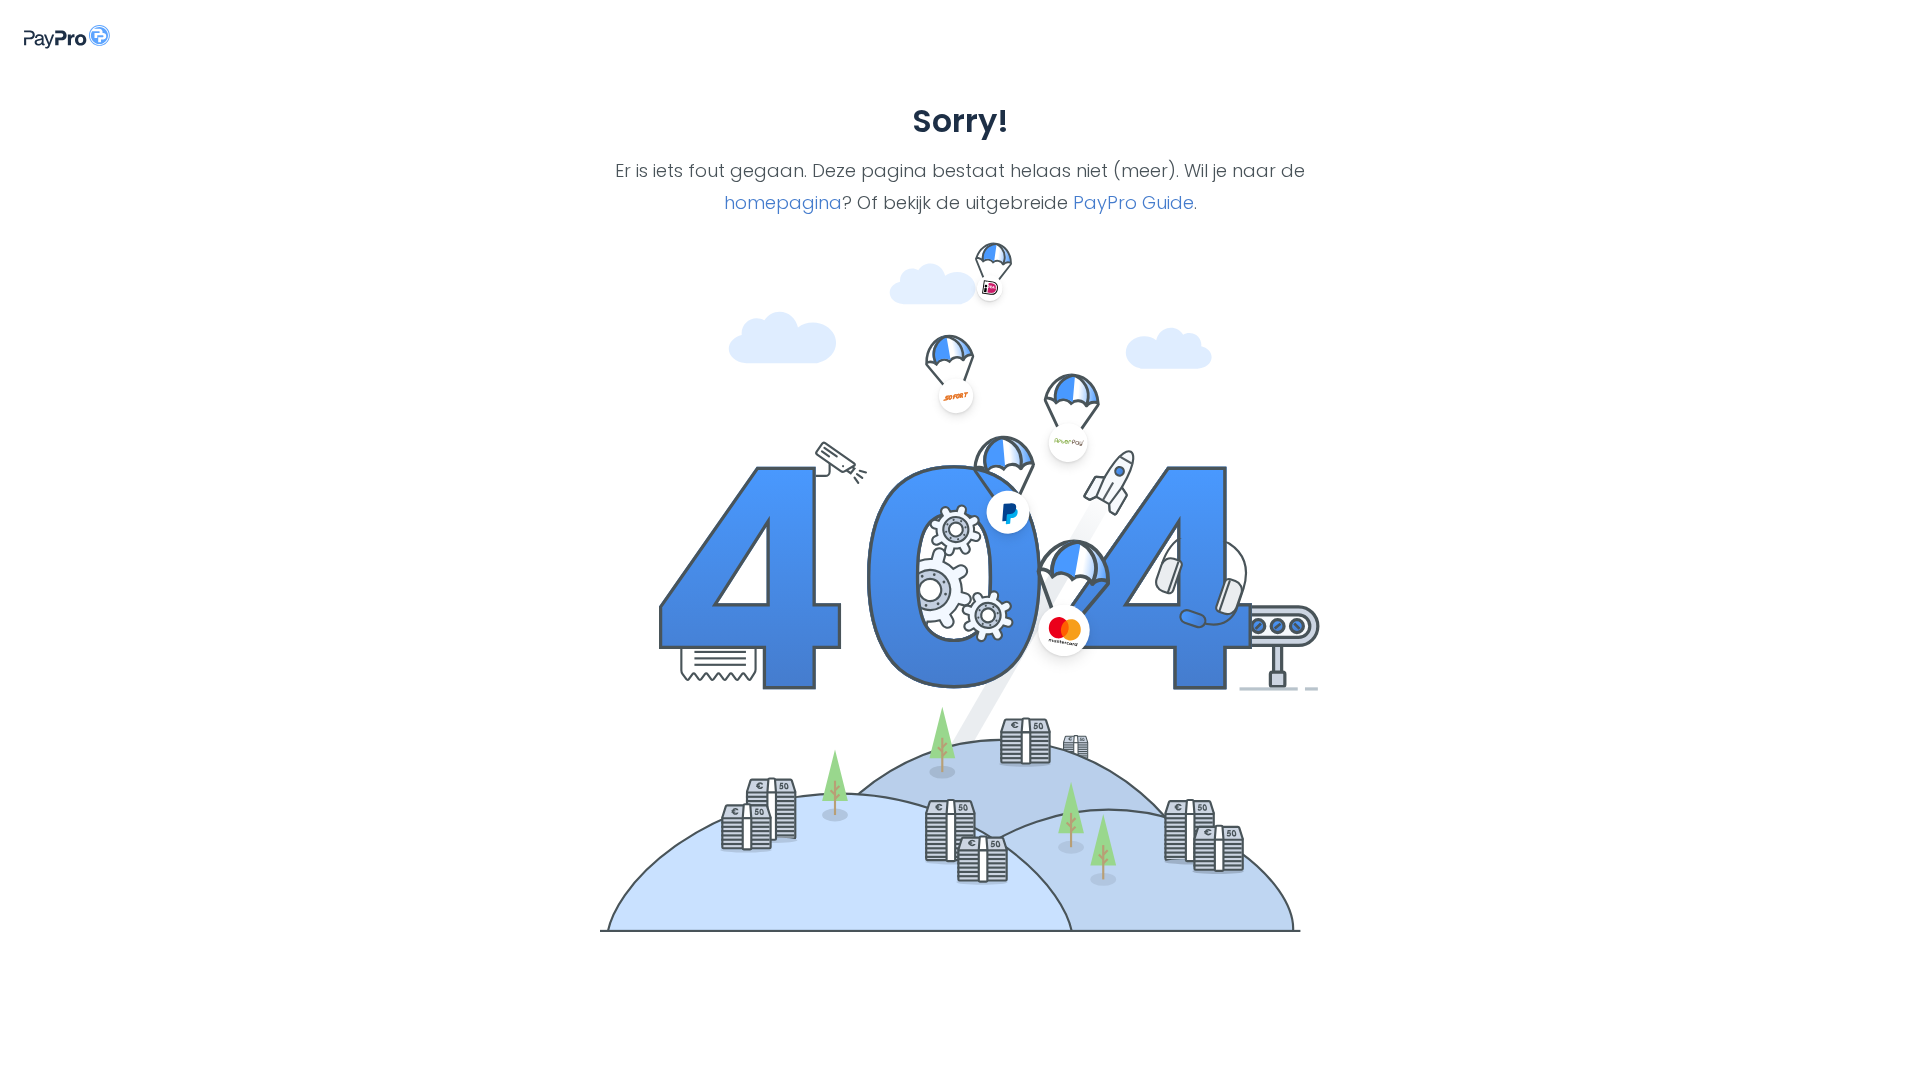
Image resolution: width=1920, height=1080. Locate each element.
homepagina (783, 202)
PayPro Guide (1133, 202)
